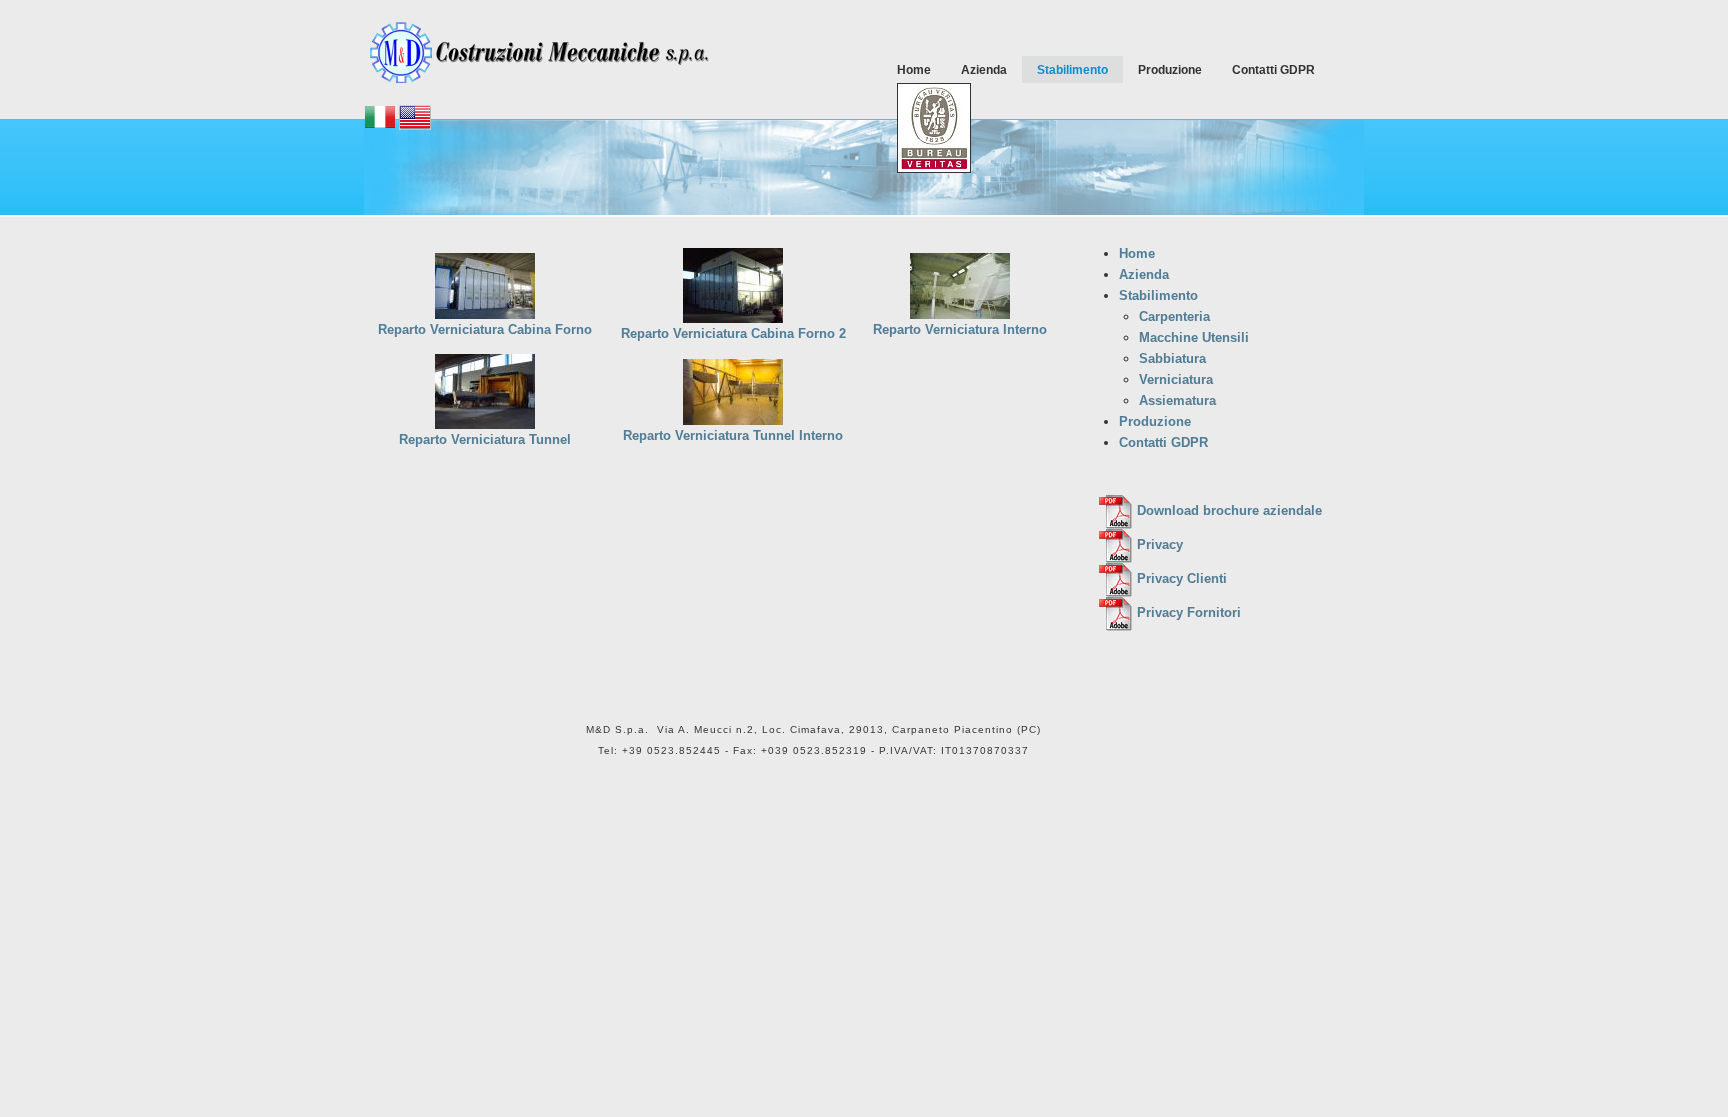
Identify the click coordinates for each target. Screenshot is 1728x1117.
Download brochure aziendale (1227, 511)
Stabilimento (1072, 70)
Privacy (1158, 545)
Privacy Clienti (1180, 579)
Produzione (1170, 70)
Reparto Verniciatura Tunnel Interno (733, 435)
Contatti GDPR (1273, 70)
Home (914, 70)
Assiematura (1177, 400)
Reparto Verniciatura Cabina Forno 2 (733, 333)
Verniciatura (1176, 379)
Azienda (984, 70)
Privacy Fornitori (1187, 613)
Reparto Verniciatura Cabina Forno (485, 329)
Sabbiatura (1172, 358)
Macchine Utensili (1194, 337)
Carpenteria (1174, 316)
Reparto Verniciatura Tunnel (485, 439)
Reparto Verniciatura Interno (960, 329)
